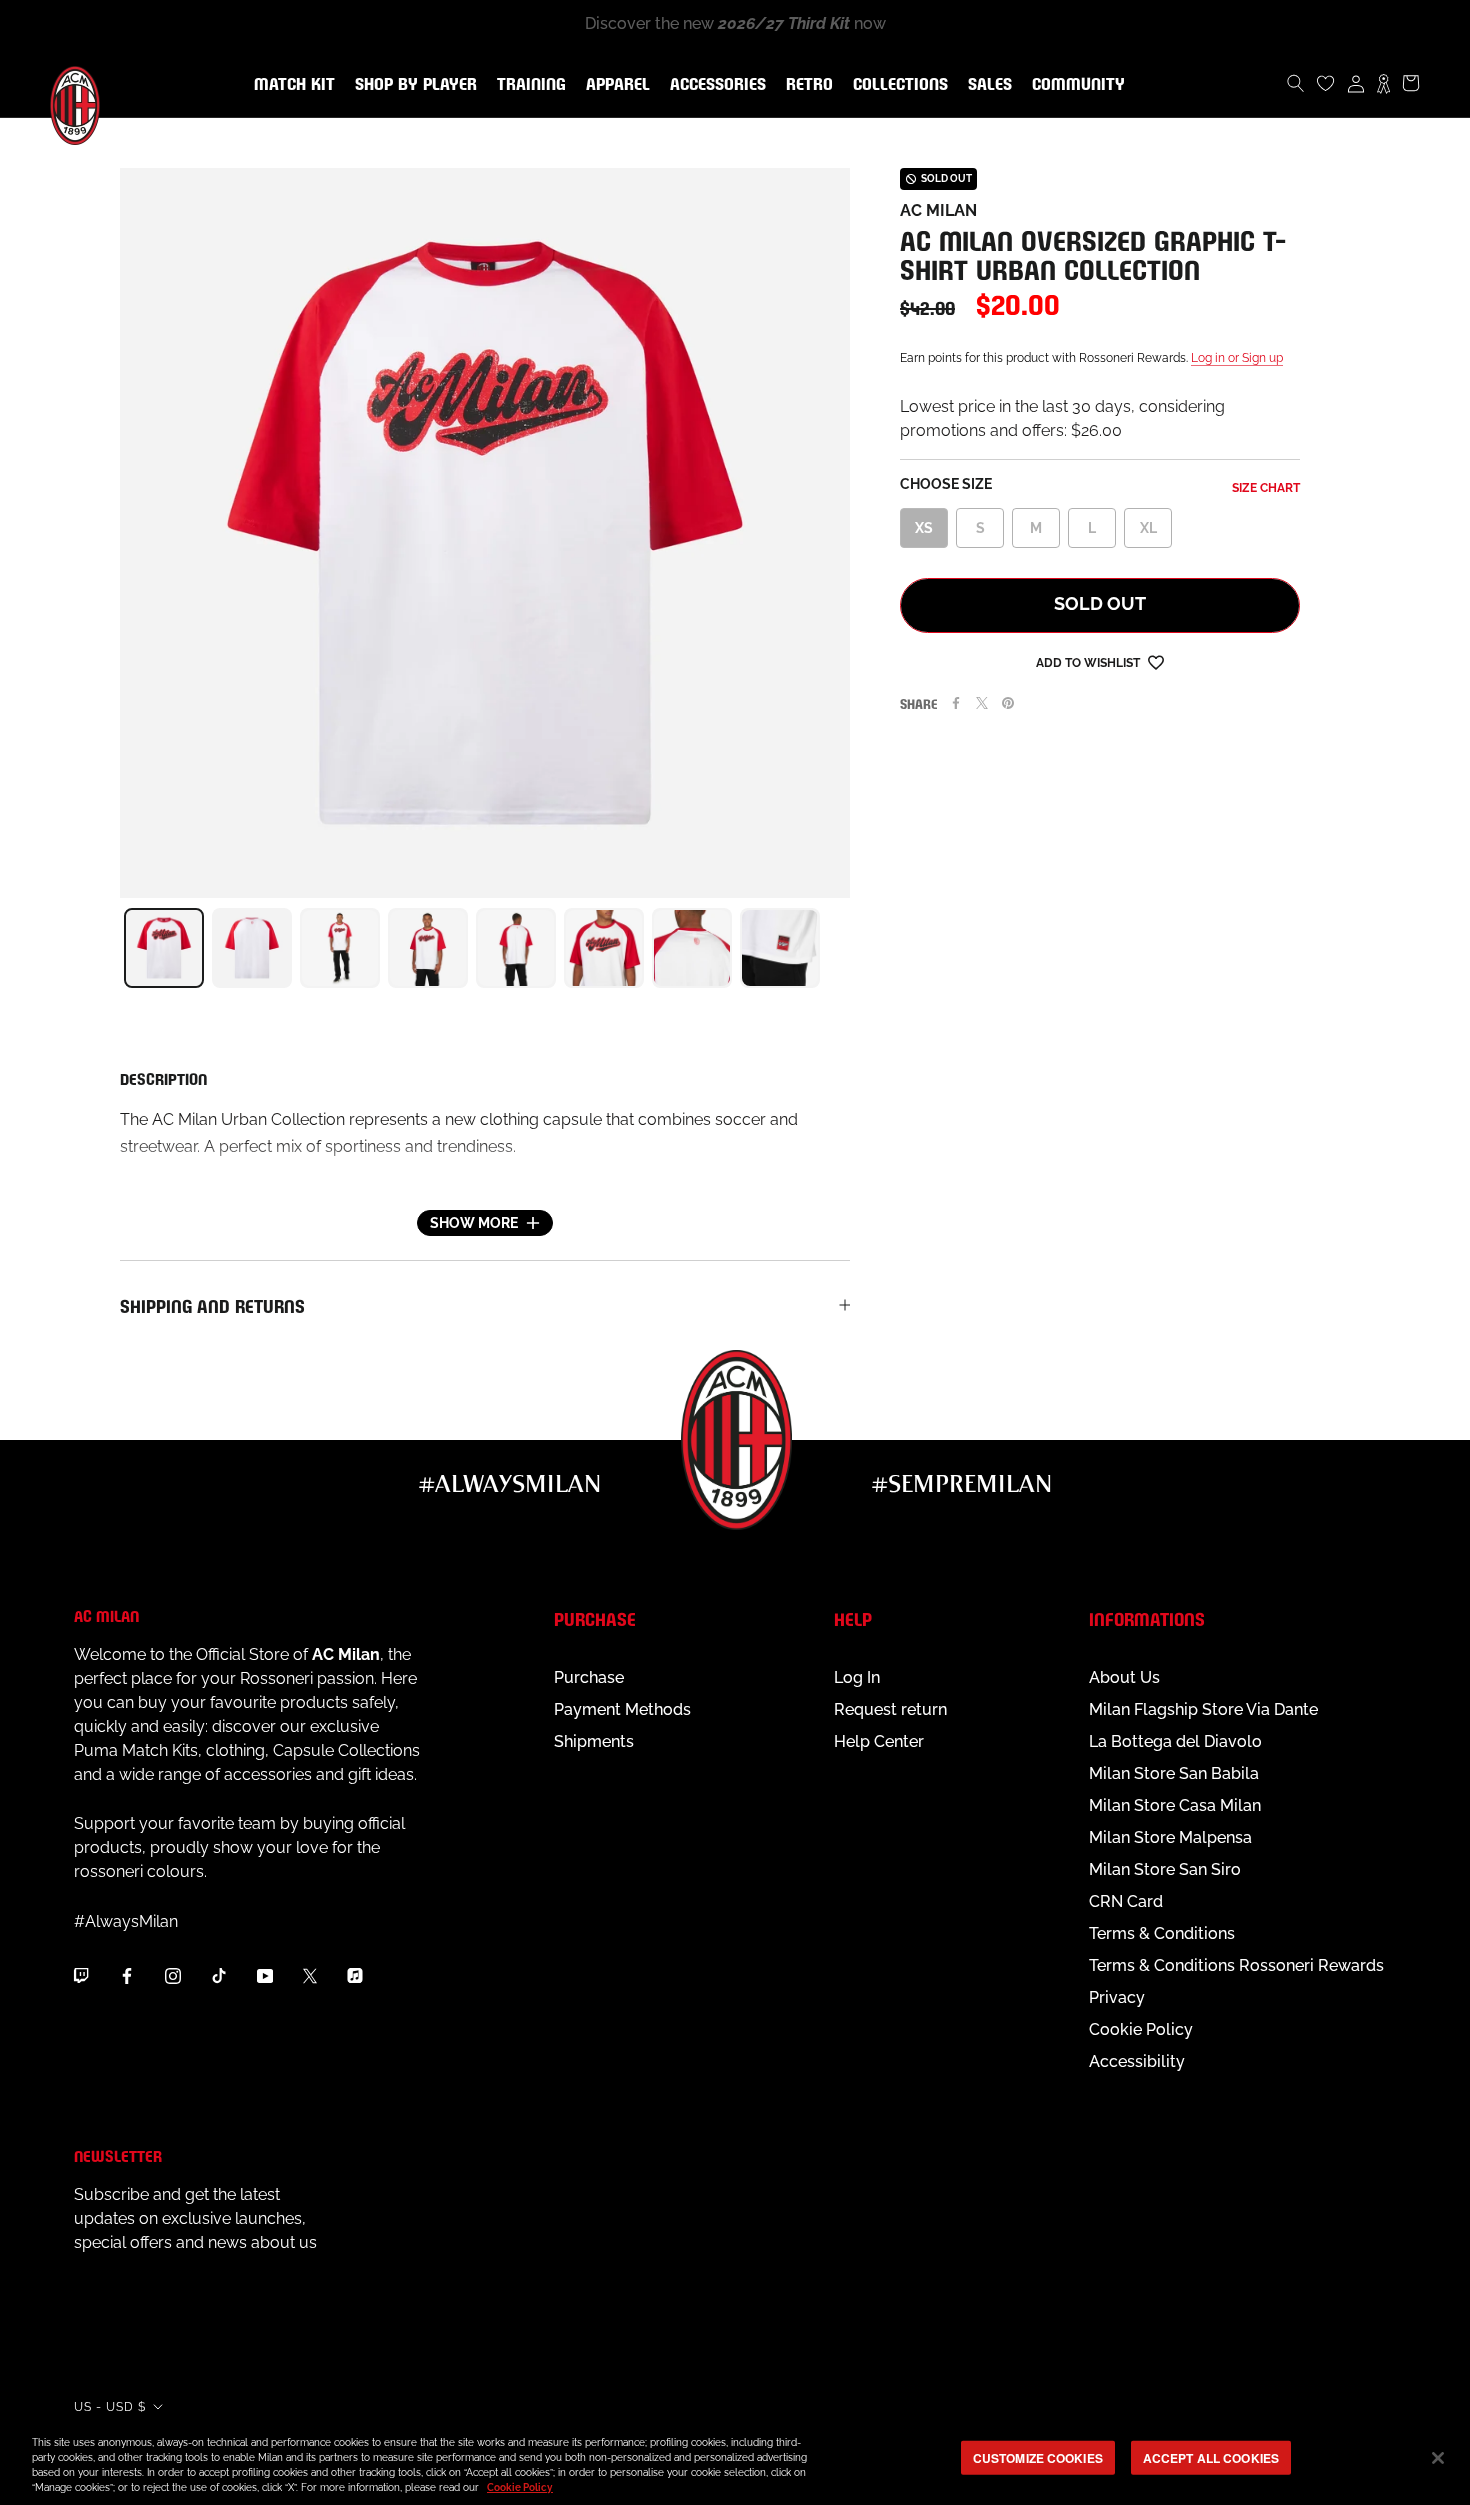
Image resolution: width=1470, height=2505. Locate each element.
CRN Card (1126, 1901)
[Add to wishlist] (1156, 661)
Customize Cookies (1038, 2458)
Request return (890, 1709)
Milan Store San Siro (1165, 1869)
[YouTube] (265, 1975)
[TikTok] (219, 1975)
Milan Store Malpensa (1170, 1837)
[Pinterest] (1008, 703)
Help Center (879, 1741)
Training (527, 85)
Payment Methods (622, 1709)
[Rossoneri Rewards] (1383, 83)
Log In (857, 1677)
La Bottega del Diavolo (1175, 1741)
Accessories (714, 85)
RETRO (805, 85)
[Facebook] (956, 703)
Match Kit (290, 85)
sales (986, 85)
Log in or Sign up (1237, 358)
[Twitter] (982, 703)
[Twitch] (81, 1975)
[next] (850, 948)
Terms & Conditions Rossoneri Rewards (1236, 1965)
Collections (896, 85)
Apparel (614, 85)
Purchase (589, 1677)
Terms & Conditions (1162, 1933)
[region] (735, 2460)
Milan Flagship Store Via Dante (1203, 1709)
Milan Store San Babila (1174, 1773)
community (1074, 85)
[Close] (1438, 2458)
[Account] (1356, 83)
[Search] (1296, 83)
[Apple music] (355, 1975)
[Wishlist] (1326, 83)
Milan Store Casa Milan (1175, 1805)
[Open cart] (1411, 83)
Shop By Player (416, 85)
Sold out (1100, 603)
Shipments (594, 1741)
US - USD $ (110, 2407)
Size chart (1266, 488)
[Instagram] (173, 1975)
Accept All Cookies (1211, 2458)
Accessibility (1137, 2061)
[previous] (120, 948)
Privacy (1117, 1997)
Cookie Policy (1141, 2029)
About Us (1124, 1677)
